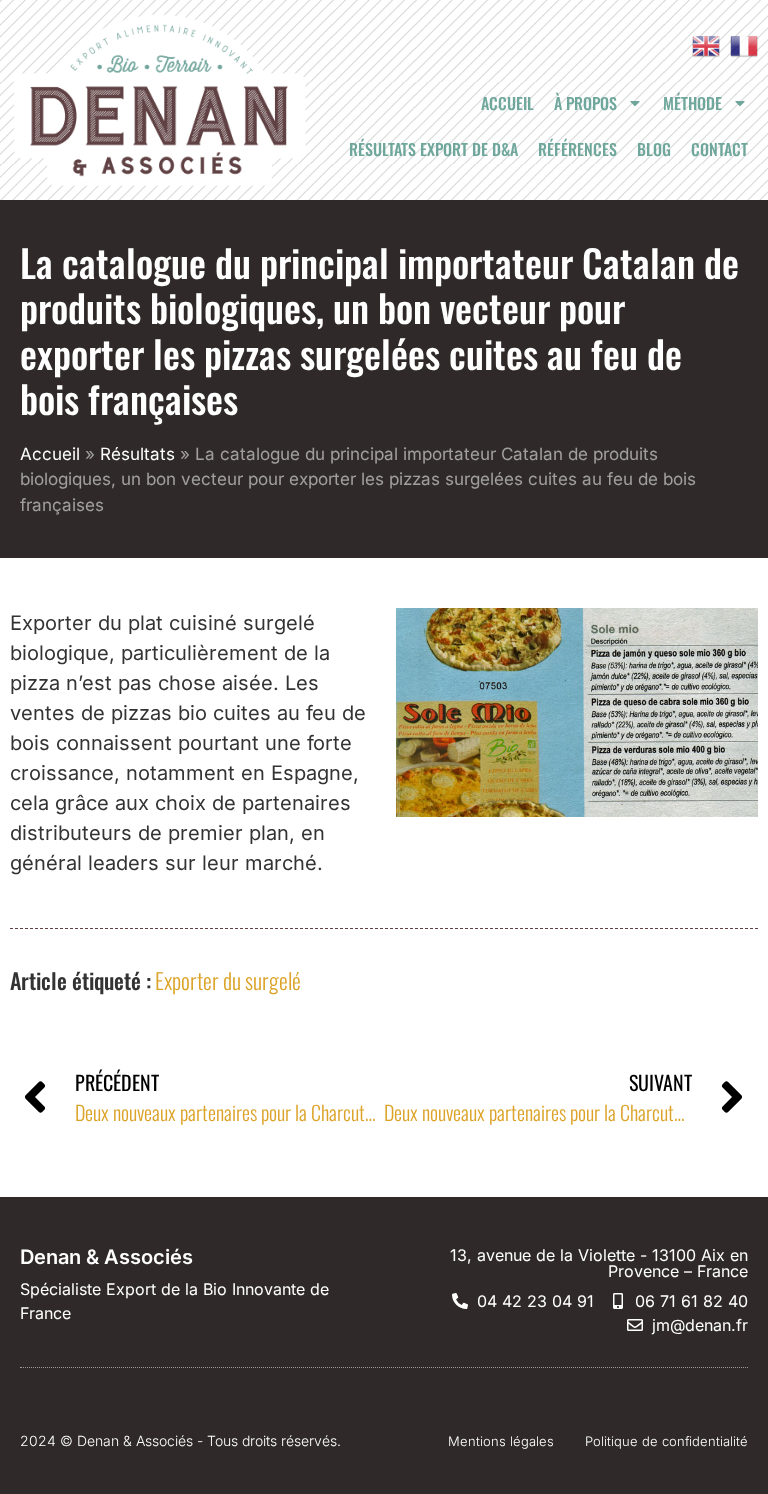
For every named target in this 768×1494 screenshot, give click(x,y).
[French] (739, 45)
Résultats (137, 454)
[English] (701, 45)
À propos (585, 103)
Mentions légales (501, 1441)
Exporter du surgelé (228, 980)
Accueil (507, 103)
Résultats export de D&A (433, 149)
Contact (719, 149)
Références (577, 149)
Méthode (692, 103)
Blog (654, 149)
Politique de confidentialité (666, 1441)
